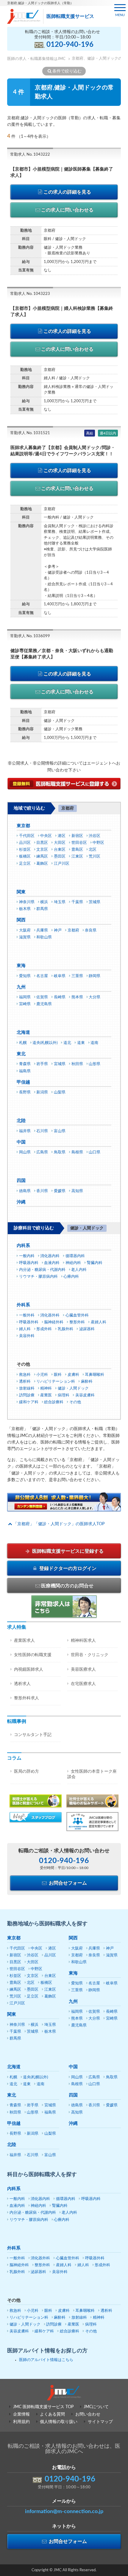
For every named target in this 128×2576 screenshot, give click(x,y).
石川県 (42, 1131)
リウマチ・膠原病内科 (38, 1277)
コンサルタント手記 (33, 1735)
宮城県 (60, 1064)
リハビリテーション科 (56, 1382)
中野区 (98, 843)
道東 (81, 1043)
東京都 (23, 826)
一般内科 (27, 1256)
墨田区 (60, 857)
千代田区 (27, 836)
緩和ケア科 (29, 1402)
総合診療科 (54, 1402)
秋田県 (77, 1064)
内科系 (23, 1246)
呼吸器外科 (29, 1322)
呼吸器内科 (29, 1263)
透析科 (25, 1382)
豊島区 (77, 850)
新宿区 (77, 836)
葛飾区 (42, 864)
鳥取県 (60, 1152)
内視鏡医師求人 (29, 1670)
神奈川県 (27, 902)
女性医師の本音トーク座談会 (92, 1774)
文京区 (42, 850)
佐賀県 (42, 997)
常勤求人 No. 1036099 (30, 636)
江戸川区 (62, 864)
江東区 (77, 857)
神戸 (58, 930)
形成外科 (44, 1329)
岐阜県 (60, 976)
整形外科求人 (26, 1698)
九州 (21, 987)
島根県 (77, 1152)
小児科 (42, 1375)
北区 (93, 850)
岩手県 (42, 1064)
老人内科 (79, 1270)
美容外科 (27, 1336)
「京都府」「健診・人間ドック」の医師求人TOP (59, 1524)
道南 (94, 1043)
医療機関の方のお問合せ (67, 1586)
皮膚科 (73, 1375)
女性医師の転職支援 (33, 1655)
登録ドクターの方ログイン (67, 1568)
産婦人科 (99, 1322)
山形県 (95, 1064)
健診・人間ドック (73, 1388)
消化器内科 (50, 1256)
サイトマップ (100, 2422)
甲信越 (23, 1082)
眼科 (58, 1375)
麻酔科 (87, 1382)
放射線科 (27, 1388)
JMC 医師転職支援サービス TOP (43, 2407)
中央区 (46, 836)
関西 (21, 920)
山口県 (95, 1152)
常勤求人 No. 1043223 (30, 294)
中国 (21, 1142)
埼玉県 (60, 902)
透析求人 (22, 1684)
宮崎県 (25, 1004)
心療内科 (71, 1277)
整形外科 (77, 1322)
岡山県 (25, 1152)
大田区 (60, 843)
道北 (67, 1043)
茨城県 (95, 902)
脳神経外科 (54, 1322)
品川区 (25, 843)
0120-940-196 (70, 45)
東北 (21, 1054)
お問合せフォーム (67, 1883)
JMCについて (96, 2407)
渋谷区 (95, 836)
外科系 (23, 1305)
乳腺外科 (65, 1329)
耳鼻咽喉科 (95, 1375)
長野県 (25, 1092)
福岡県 (25, 997)
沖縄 (21, 1202)
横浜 (44, 902)
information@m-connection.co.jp (64, 2512)
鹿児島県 (44, 1004)
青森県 (25, 1064)
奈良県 (91, 930)
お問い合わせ (88, 2414)
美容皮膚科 (85, 1395)
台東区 (60, 850)
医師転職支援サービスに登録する (67, 1551)
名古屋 (42, 976)
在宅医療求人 (83, 1684)
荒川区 (95, 857)
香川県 (42, 1191)
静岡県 (95, 976)
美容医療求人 (83, 1670)
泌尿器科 (87, 1329)
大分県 (95, 997)
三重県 (77, 976)
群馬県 (42, 909)
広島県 (42, 1152)
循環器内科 (75, 1256)
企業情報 (21, 2414)
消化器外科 (50, 1315)
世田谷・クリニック (90, 1655)
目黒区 (42, 843)
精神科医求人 (83, 1641)
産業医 (46, 1395)
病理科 (64, 1395)
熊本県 (77, 997)
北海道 (23, 1032)
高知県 (77, 1191)
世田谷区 (79, 843)
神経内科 (73, 1263)
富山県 (60, 1131)
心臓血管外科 (77, 1315)
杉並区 (25, 850)
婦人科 (25, 1329)
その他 (75, 1402)
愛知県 (25, 976)
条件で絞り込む (67, 71)
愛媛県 (60, 1191)
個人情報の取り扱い (59, 2422)
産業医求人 (24, 1641)
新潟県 (42, 1092)
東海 (21, 966)
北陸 (21, 1121)
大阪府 (25, 930)
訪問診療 (27, 1395)
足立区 (25, 864)
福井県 (25, 1131)
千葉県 (77, 902)
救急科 (25, 1375)
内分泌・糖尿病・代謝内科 (42, 1270)
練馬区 (42, 857)
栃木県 (25, 909)
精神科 (46, 1388)
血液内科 (52, 1263)
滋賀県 (25, 937)
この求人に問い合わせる (67, 210)
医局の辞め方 (26, 1772)
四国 (21, 1181)
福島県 (25, 1071)
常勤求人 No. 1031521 (30, 433)
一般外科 (27, 1315)
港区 (62, 836)
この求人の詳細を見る (67, 192)
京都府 (73, 930)
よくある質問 (52, 2414)
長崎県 (60, 997)
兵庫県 (42, 930)
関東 (21, 892)
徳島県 (25, 1191)
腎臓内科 (95, 1263)
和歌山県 (44, 937)
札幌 (23, 1043)
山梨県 (60, 1092)
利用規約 (21, 2422)
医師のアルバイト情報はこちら (46, 2360)
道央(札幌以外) (45, 1043)
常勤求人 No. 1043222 (30, 155)
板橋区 (25, 857)
